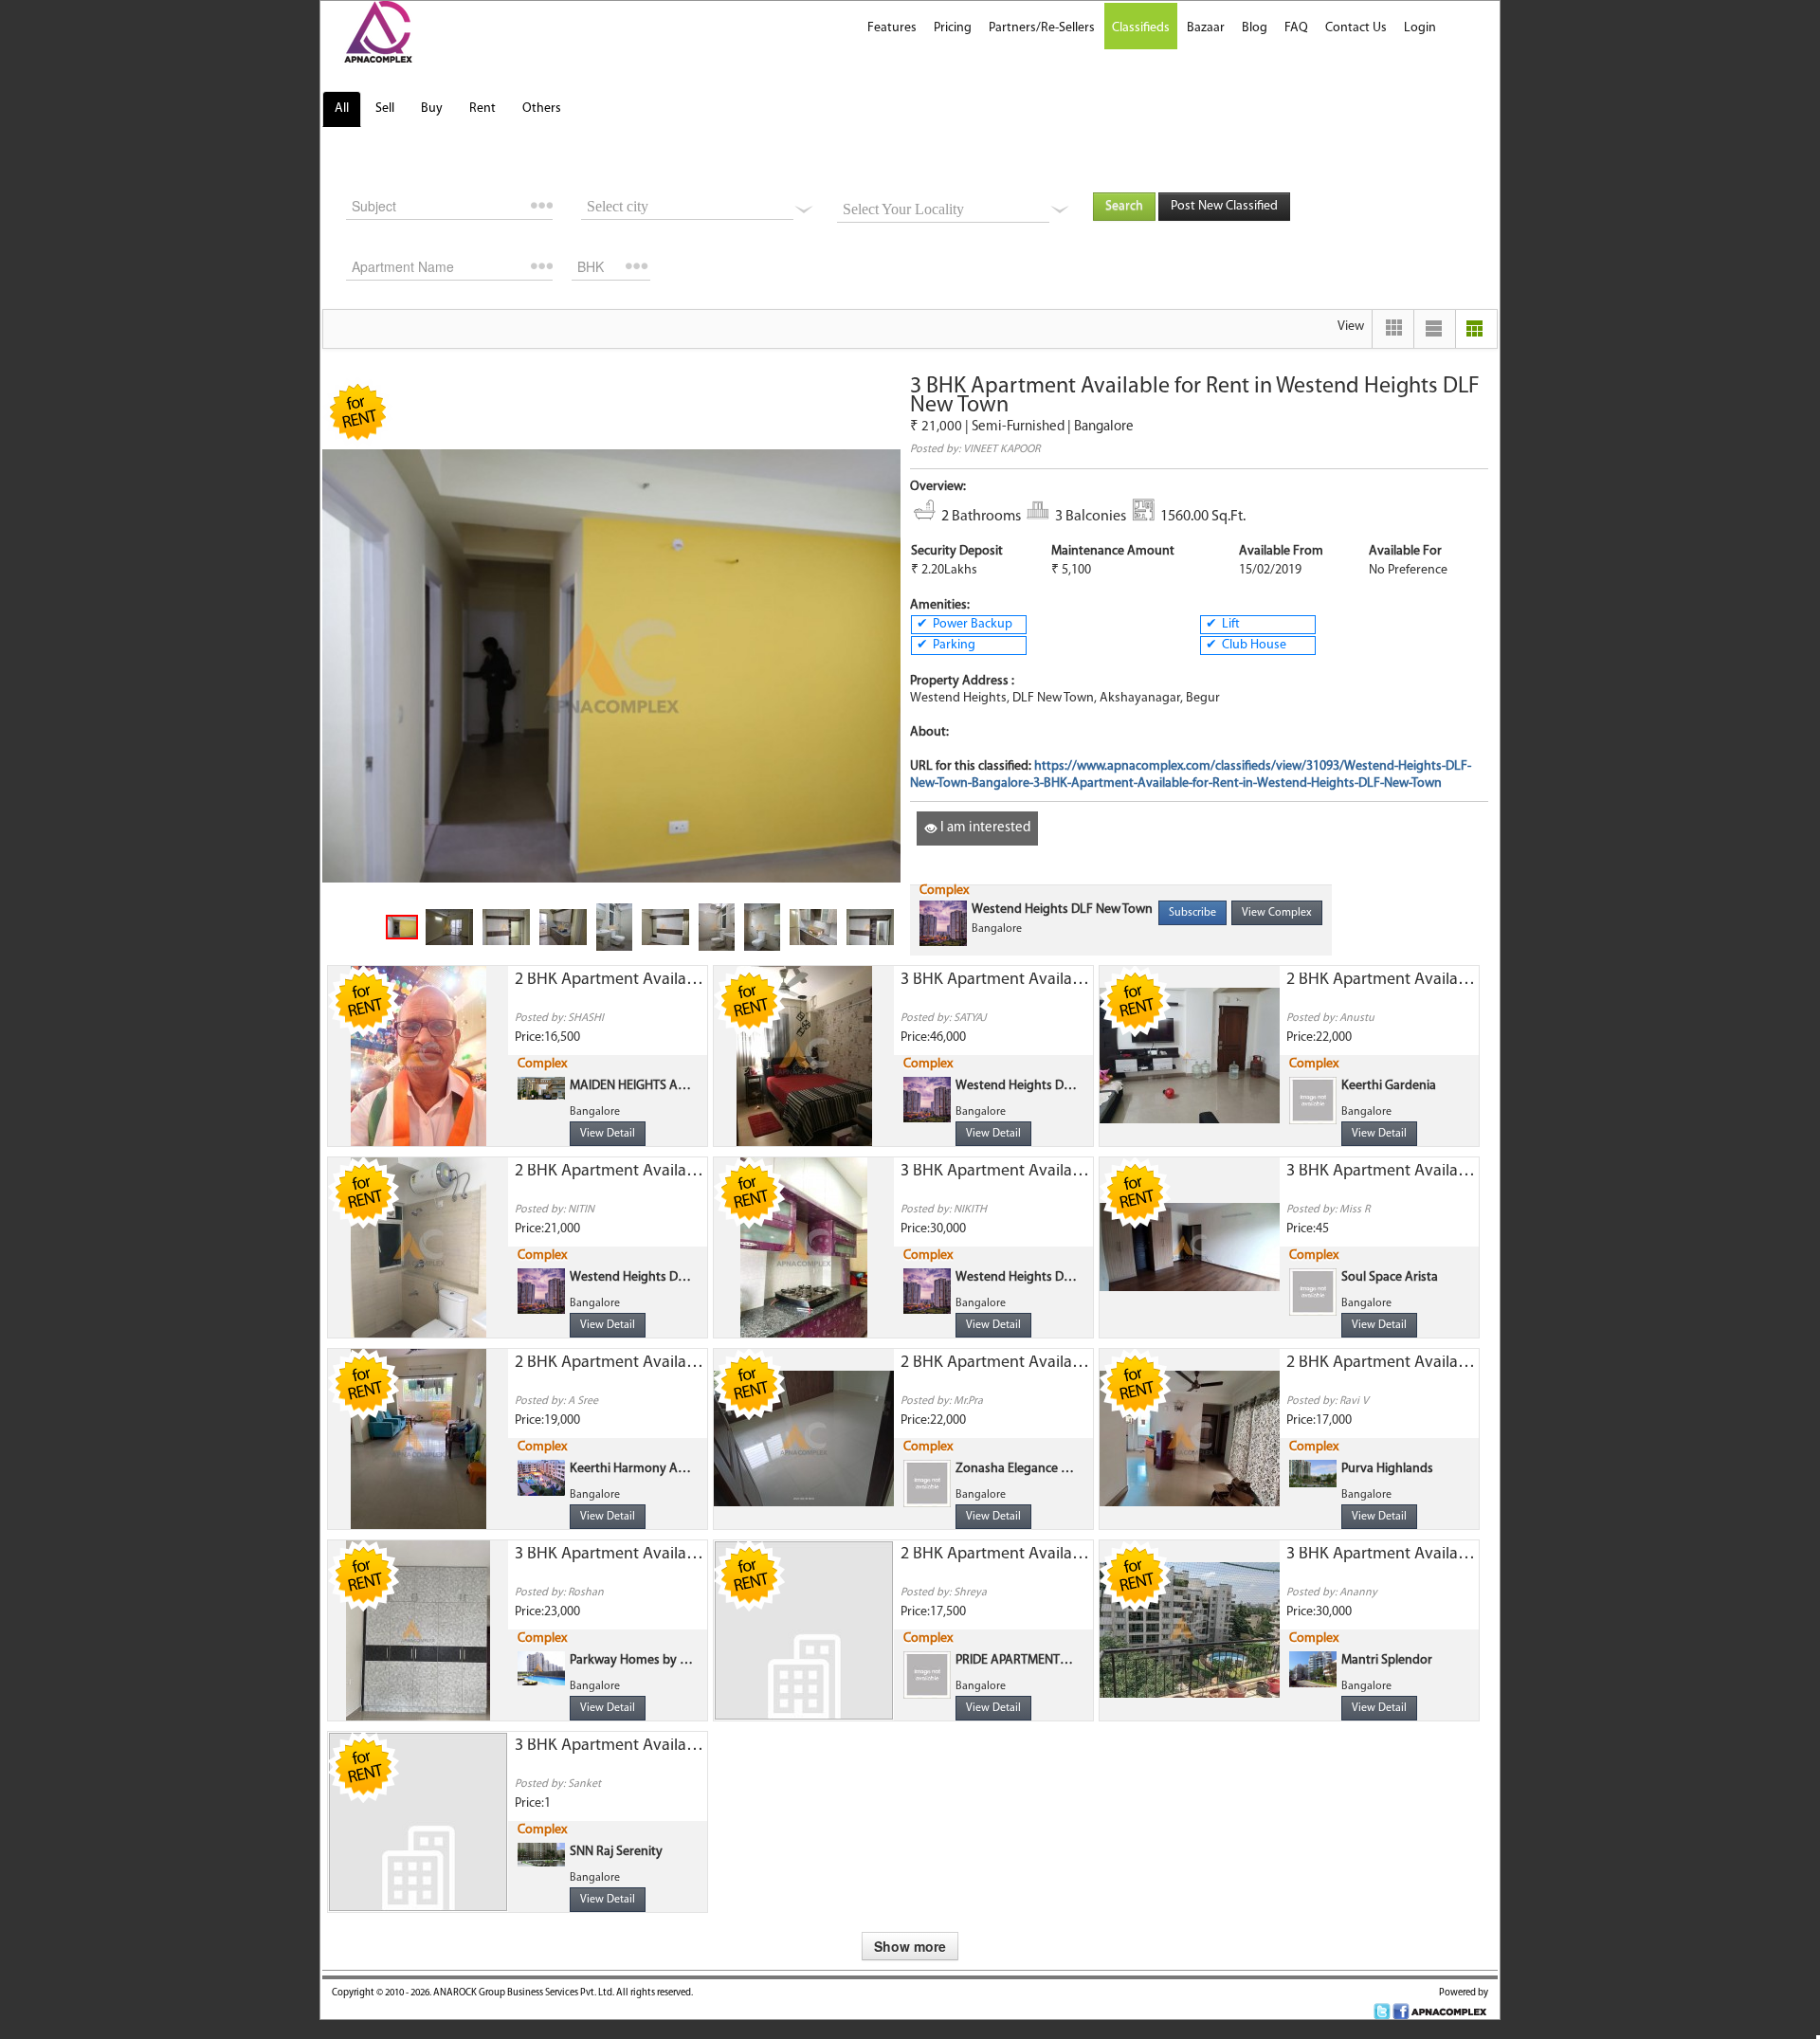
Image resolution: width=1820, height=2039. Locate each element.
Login (1420, 28)
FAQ (1296, 28)
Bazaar (1206, 28)
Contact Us (1356, 28)
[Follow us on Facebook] (1401, 2012)
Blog (1255, 28)
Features (892, 28)
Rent (482, 109)
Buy (432, 109)
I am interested (984, 828)
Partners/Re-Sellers (1042, 28)
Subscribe (1192, 913)
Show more (910, 1946)
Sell (385, 109)
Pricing (953, 28)
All (342, 109)
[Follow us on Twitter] (1382, 2012)
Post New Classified (1224, 206)
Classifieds (1141, 28)
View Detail (608, 1134)
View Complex (1277, 913)
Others (542, 109)
